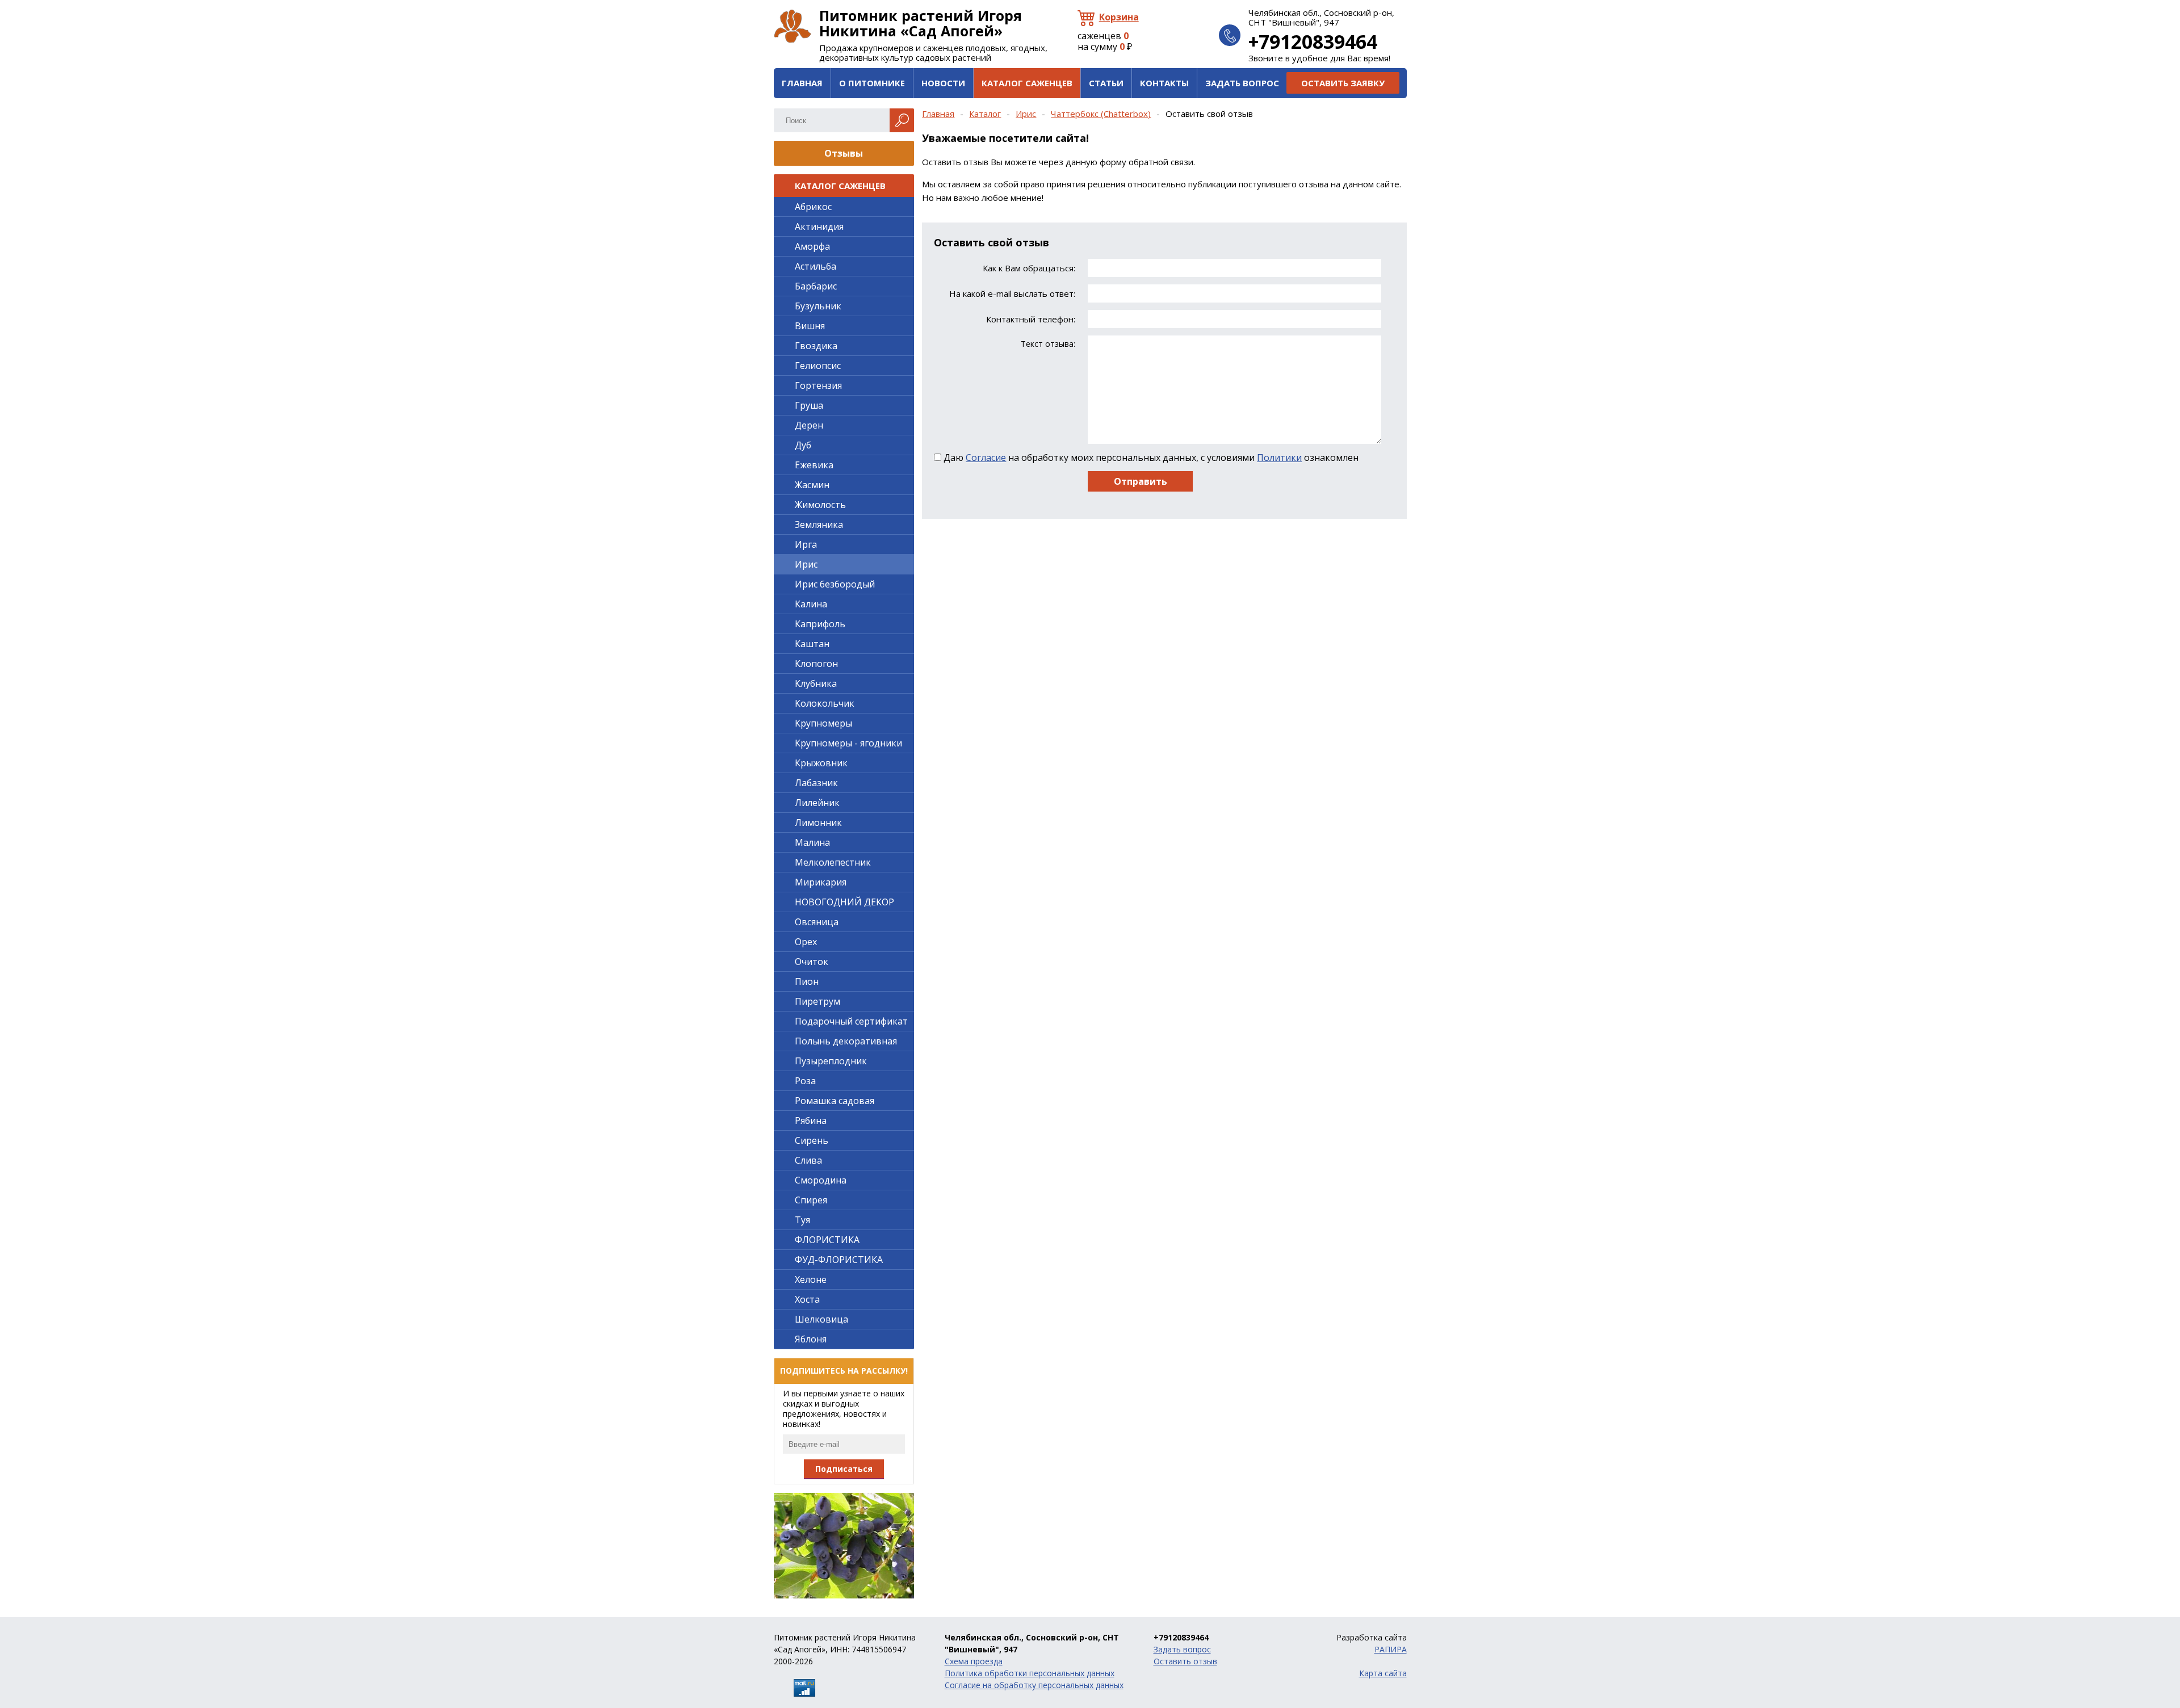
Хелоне (811, 1279)
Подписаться (844, 1469)
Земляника (819, 524)
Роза (805, 1081)
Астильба (816, 266)
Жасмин (812, 485)
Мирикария (821, 882)
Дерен (809, 425)
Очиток (812, 962)
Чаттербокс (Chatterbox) (1101, 114)
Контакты (1164, 83)
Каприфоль (820, 624)
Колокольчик (825, 703)
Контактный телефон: (1030, 319)
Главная (802, 83)
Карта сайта (1383, 1673)
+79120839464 (1313, 41)
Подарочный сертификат (851, 1021)
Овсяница (817, 922)
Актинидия (819, 226)
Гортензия (818, 385)
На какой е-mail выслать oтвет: (1012, 294)
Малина (812, 842)
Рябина (811, 1121)
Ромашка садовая (835, 1101)
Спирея (811, 1200)
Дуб (803, 445)
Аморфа (812, 246)
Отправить (1141, 481)
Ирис (1026, 114)
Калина (811, 604)
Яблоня (811, 1339)
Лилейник (817, 803)
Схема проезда (974, 1661)
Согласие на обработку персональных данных (1034, 1685)
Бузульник (818, 306)
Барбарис (816, 286)
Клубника (816, 683)
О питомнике (872, 83)
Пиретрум (817, 1001)
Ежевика (814, 465)
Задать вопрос (1242, 83)
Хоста (807, 1299)
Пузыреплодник (831, 1061)
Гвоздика (816, 346)
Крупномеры (823, 723)
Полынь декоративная (846, 1041)
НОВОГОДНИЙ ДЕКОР (844, 902)
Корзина (1119, 17)
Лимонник (818, 822)
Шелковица (821, 1319)
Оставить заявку (1343, 83)
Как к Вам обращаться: (1029, 268)
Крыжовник (821, 763)
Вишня (810, 326)
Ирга (806, 544)
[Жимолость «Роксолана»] (844, 1546)
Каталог (985, 114)
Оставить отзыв (1185, 1661)
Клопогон (816, 664)
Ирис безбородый (835, 584)
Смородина (821, 1180)
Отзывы (844, 153)
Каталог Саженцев (1027, 83)
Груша (809, 405)
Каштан (812, 644)
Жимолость (820, 505)
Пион (807, 981)
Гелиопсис (818, 366)
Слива (808, 1160)
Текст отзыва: (1048, 344)
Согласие (986, 458)
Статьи (1106, 83)
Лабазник (816, 783)
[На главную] (793, 26)
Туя (802, 1220)
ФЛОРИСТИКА (827, 1240)
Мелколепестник (833, 862)
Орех (806, 942)
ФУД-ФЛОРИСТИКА (839, 1260)
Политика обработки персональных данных (1030, 1673)
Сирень (812, 1140)
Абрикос (813, 207)
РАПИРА (1391, 1649)
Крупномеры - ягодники (848, 743)
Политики (1279, 458)
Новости (943, 83)
